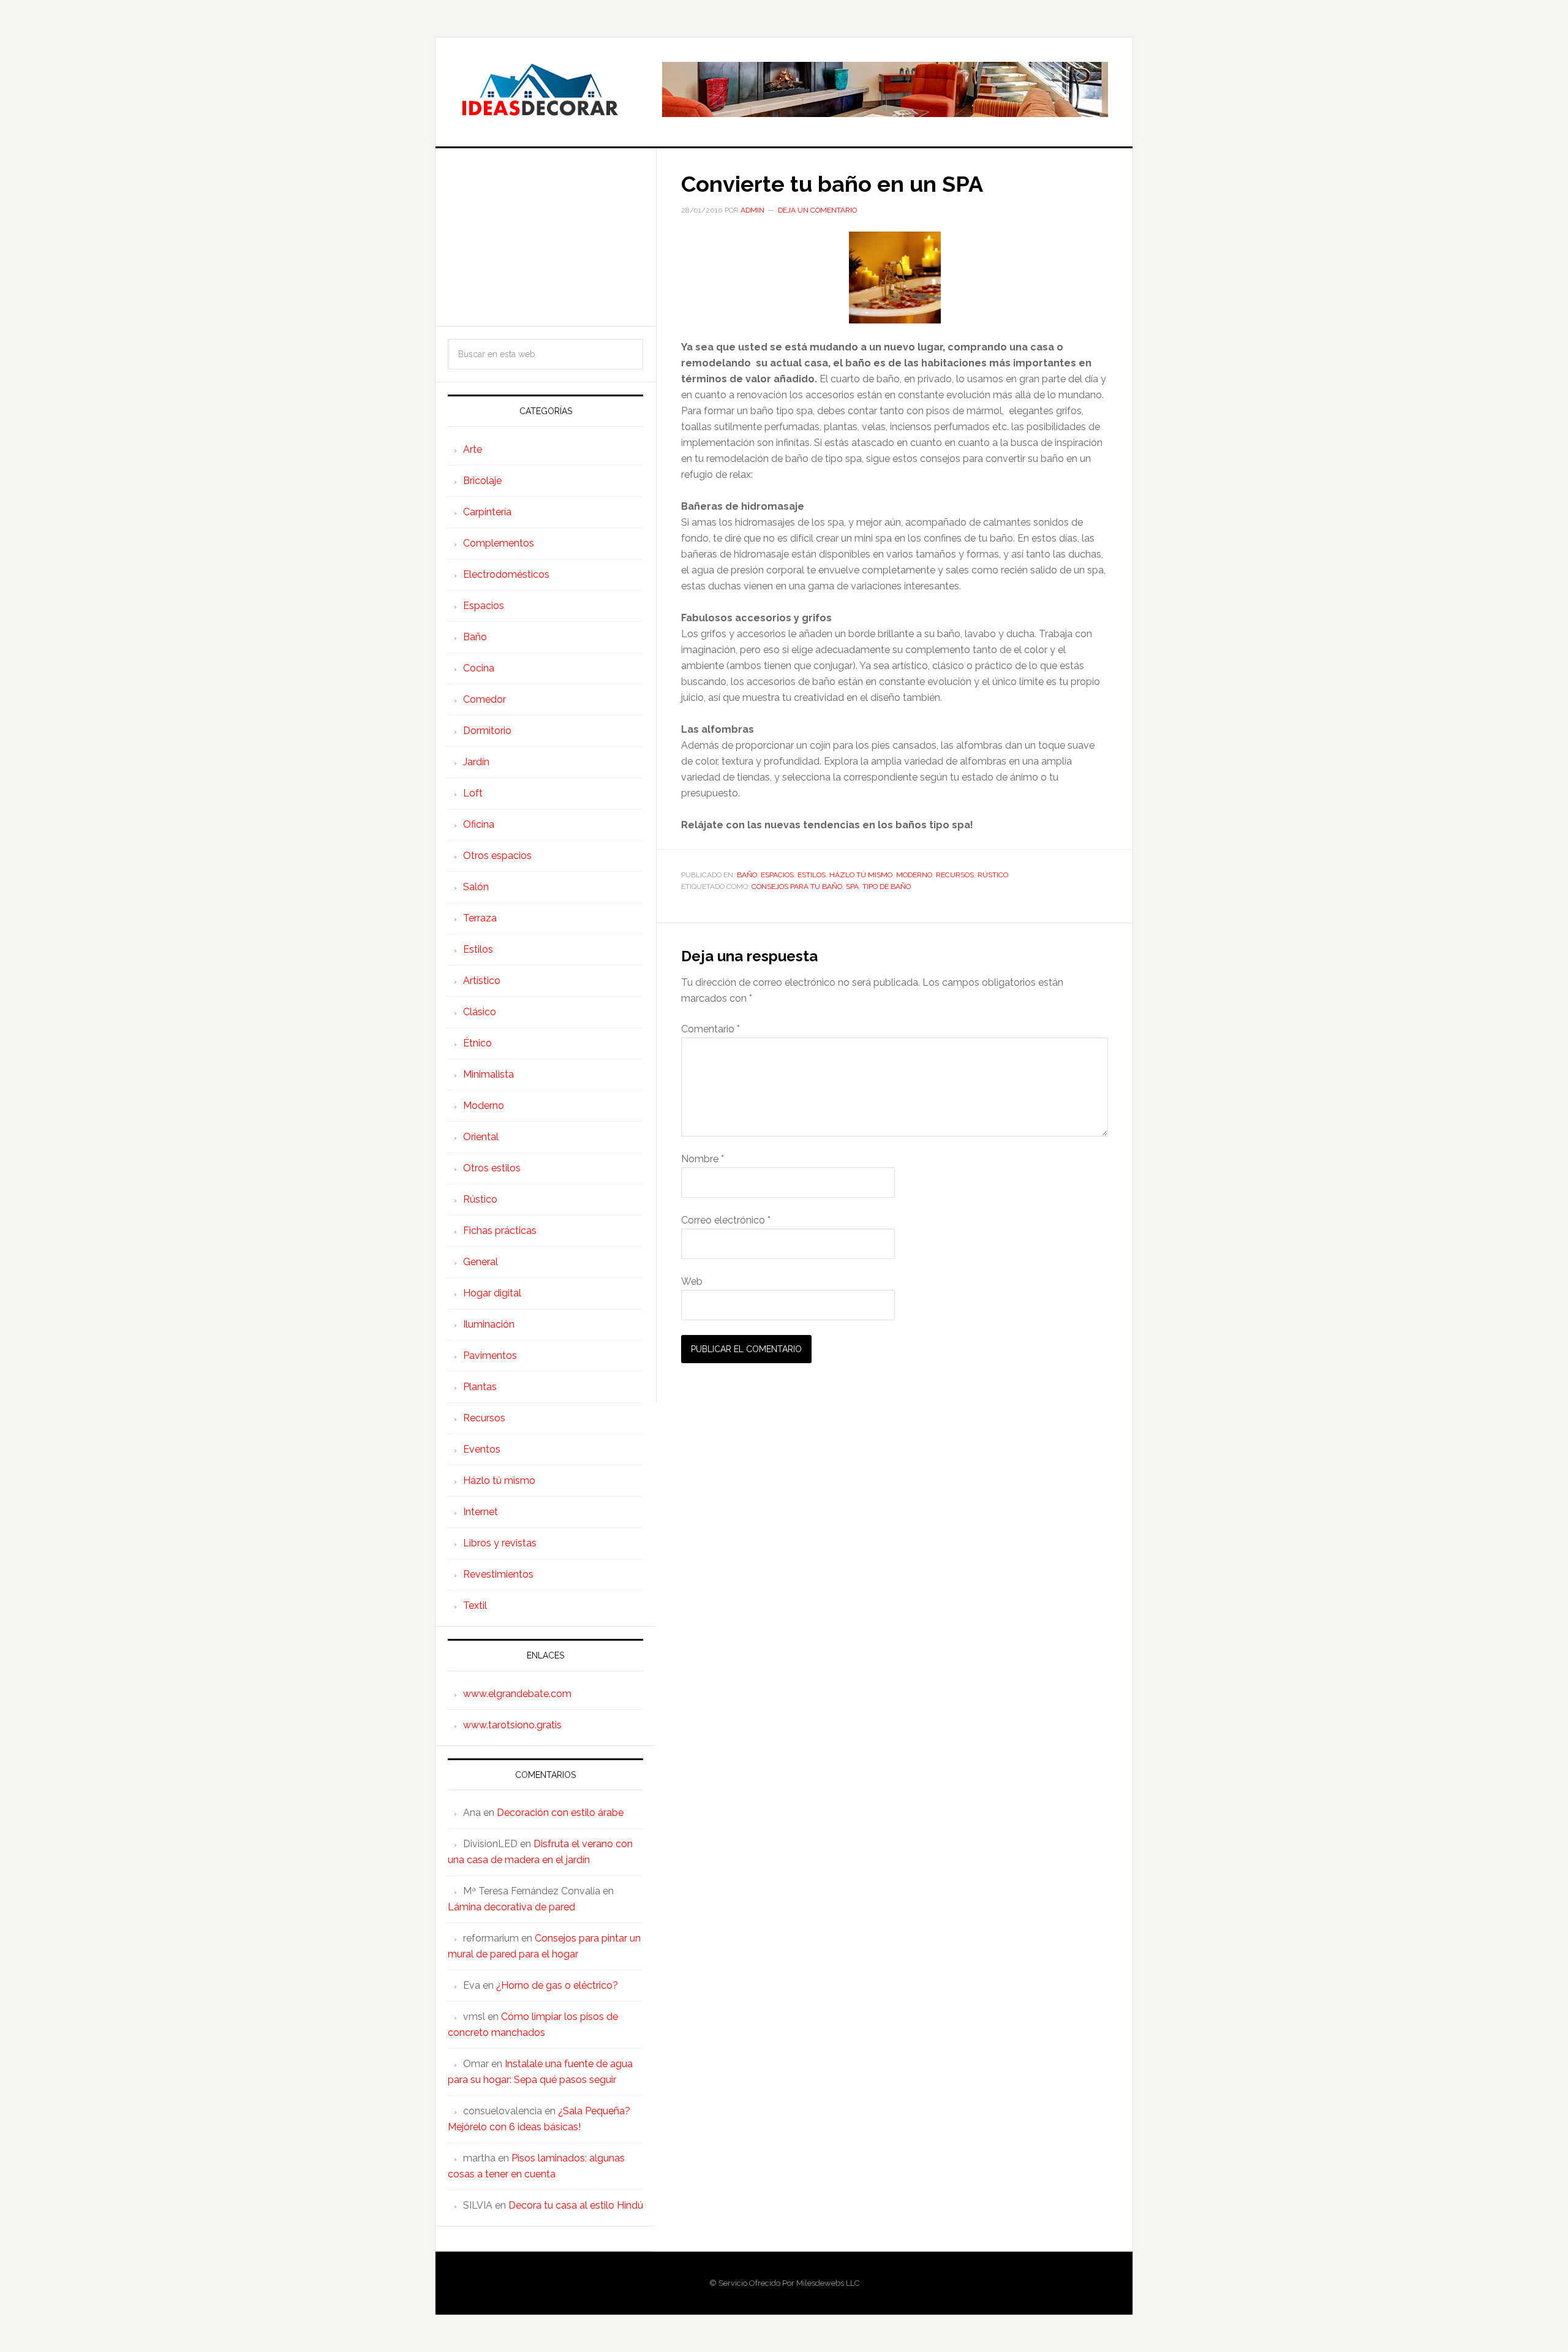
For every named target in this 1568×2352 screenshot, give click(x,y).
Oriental (481, 1137)
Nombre (703, 1159)
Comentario (710, 1029)
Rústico (993, 875)
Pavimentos (490, 1356)
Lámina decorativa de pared (511, 1907)
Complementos (499, 543)
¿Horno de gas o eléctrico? (557, 1985)
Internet (481, 1512)
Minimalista (488, 1074)
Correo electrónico (726, 1220)
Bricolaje (482, 481)
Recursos (955, 875)
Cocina (479, 668)
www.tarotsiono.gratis (512, 1725)
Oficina (479, 824)
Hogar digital (492, 1293)
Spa (852, 887)
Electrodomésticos (506, 574)
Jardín (476, 762)
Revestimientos (498, 1574)
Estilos (812, 875)
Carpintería (487, 512)
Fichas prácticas (500, 1231)
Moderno (914, 875)
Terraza (480, 918)
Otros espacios (497, 856)
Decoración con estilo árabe (560, 1813)
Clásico (480, 1012)
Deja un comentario (817, 210)
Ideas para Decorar (540, 89)
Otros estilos (492, 1168)
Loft (473, 793)
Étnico (477, 1043)
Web (692, 1281)
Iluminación (489, 1324)
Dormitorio (487, 731)
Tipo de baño (887, 887)
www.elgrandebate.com (517, 1694)
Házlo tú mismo (861, 875)
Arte (473, 449)
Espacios (777, 875)
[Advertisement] (545, 237)
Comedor (484, 699)
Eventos (482, 1449)
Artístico (482, 981)
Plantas (480, 1387)
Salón (476, 887)
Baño (747, 875)
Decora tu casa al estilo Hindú (576, 2205)
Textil (475, 1605)
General (481, 1262)
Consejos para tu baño (797, 887)
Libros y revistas (500, 1543)
